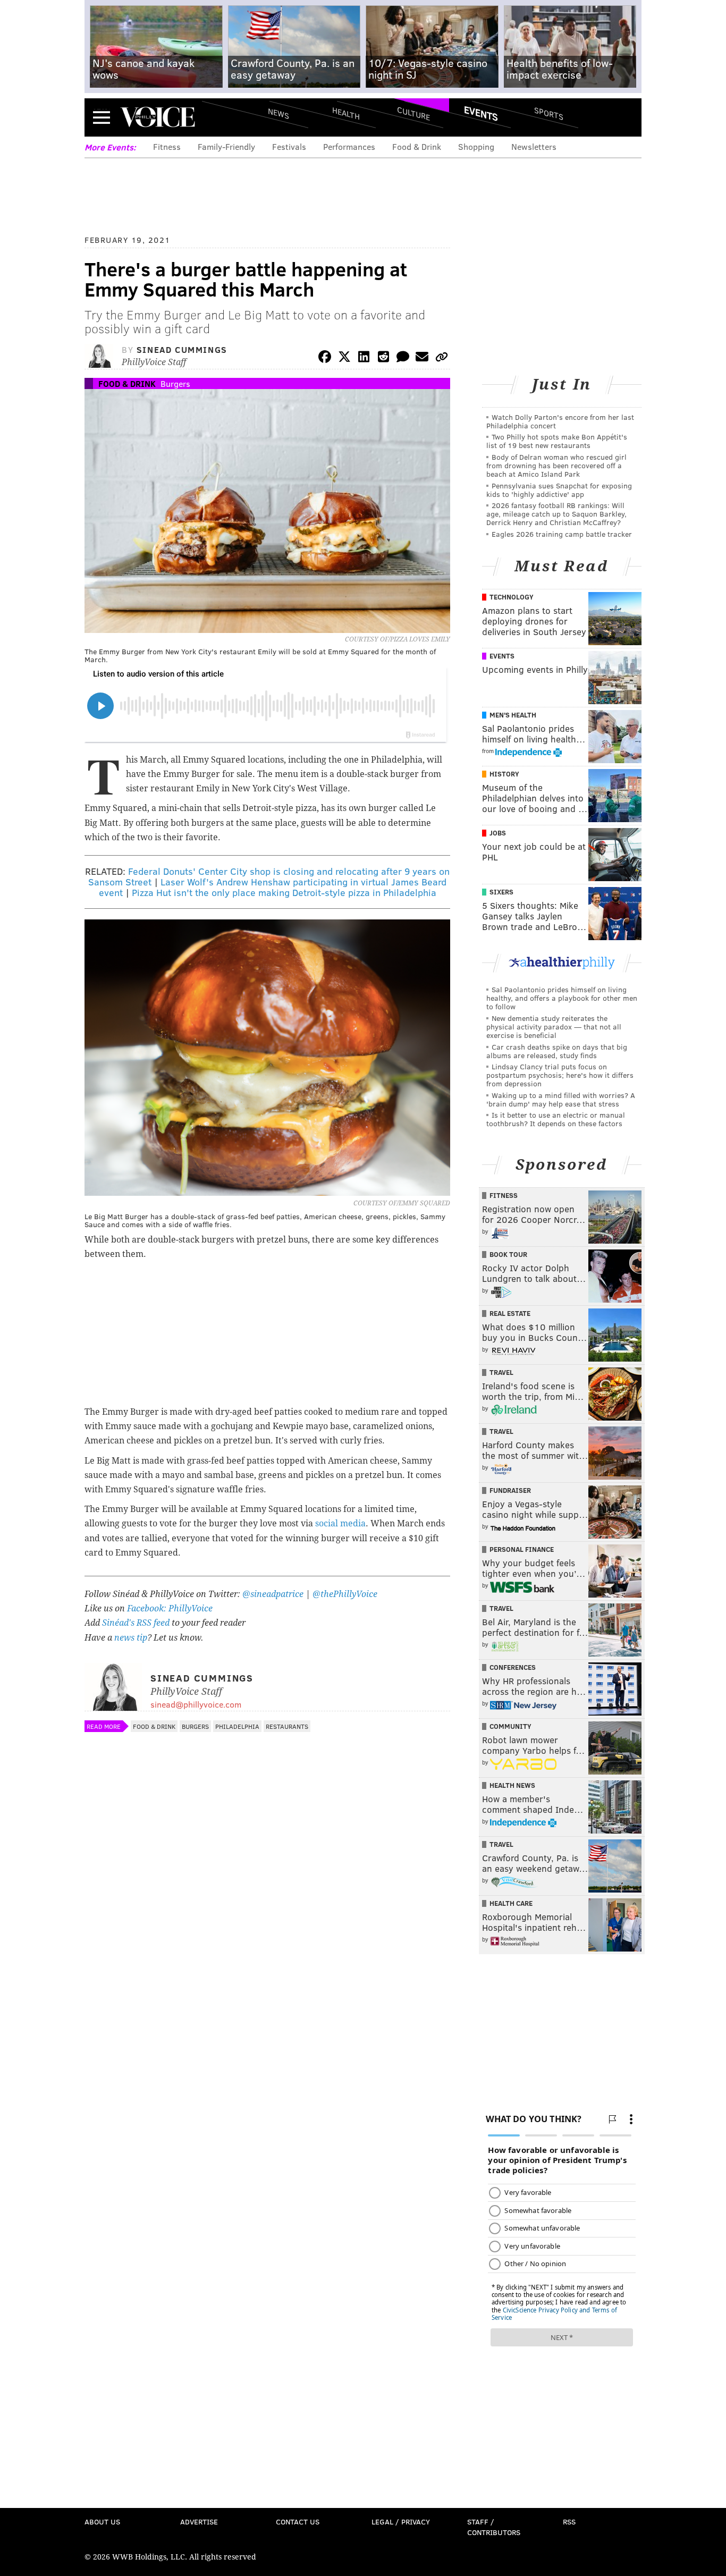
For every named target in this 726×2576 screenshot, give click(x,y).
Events (481, 113)
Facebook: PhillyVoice (170, 1608)
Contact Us (298, 2522)
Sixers (501, 892)
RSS (569, 2522)
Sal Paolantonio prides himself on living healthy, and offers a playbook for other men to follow (562, 998)
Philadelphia (237, 1726)
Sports (549, 113)
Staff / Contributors (494, 2527)
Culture (413, 113)
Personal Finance (522, 1549)
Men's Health (513, 715)
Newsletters (534, 146)
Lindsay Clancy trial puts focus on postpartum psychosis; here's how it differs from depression (560, 1075)
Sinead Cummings (182, 349)
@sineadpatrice (273, 1594)
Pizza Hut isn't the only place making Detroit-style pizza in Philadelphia (284, 892)
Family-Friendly (226, 146)
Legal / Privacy (401, 2522)
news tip (131, 1638)
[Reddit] (383, 358)
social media (340, 1523)
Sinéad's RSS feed (136, 1623)
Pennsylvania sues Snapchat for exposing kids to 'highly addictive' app (559, 490)
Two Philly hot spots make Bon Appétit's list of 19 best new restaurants (557, 441)
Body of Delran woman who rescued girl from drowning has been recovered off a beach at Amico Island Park (556, 465)
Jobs (498, 833)
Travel (501, 1372)
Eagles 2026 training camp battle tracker (562, 534)
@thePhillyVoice (345, 1594)
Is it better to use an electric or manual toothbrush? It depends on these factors (556, 1119)
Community (510, 1726)
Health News (512, 1785)
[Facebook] (325, 358)
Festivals (289, 146)
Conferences (513, 1667)
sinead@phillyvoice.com (196, 1704)
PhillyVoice (158, 117)
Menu (102, 117)
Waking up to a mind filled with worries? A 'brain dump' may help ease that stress (561, 1099)
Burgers (175, 383)
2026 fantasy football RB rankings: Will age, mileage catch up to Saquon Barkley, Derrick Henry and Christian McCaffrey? (556, 514)
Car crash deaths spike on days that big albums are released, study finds (557, 1051)
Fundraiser (510, 1490)
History (504, 774)
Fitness (167, 146)
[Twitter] (344, 358)
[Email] (422, 358)
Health (346, 113)
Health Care (511, 1903)
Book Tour (508, 1254)
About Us (102, 2522)
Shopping (476, 146)
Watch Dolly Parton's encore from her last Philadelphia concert (560, 421)
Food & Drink (417, 146)
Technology (512, 597)
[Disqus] (267, 2020)
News (278, 113)
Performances (349, 146)
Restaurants (287, 1726)
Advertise (199, 2522)
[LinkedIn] (364, 358)
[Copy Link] (442, 358)
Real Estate (510, 1313)
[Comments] (403, 358)
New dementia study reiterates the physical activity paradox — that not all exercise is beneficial (554, 1027)
